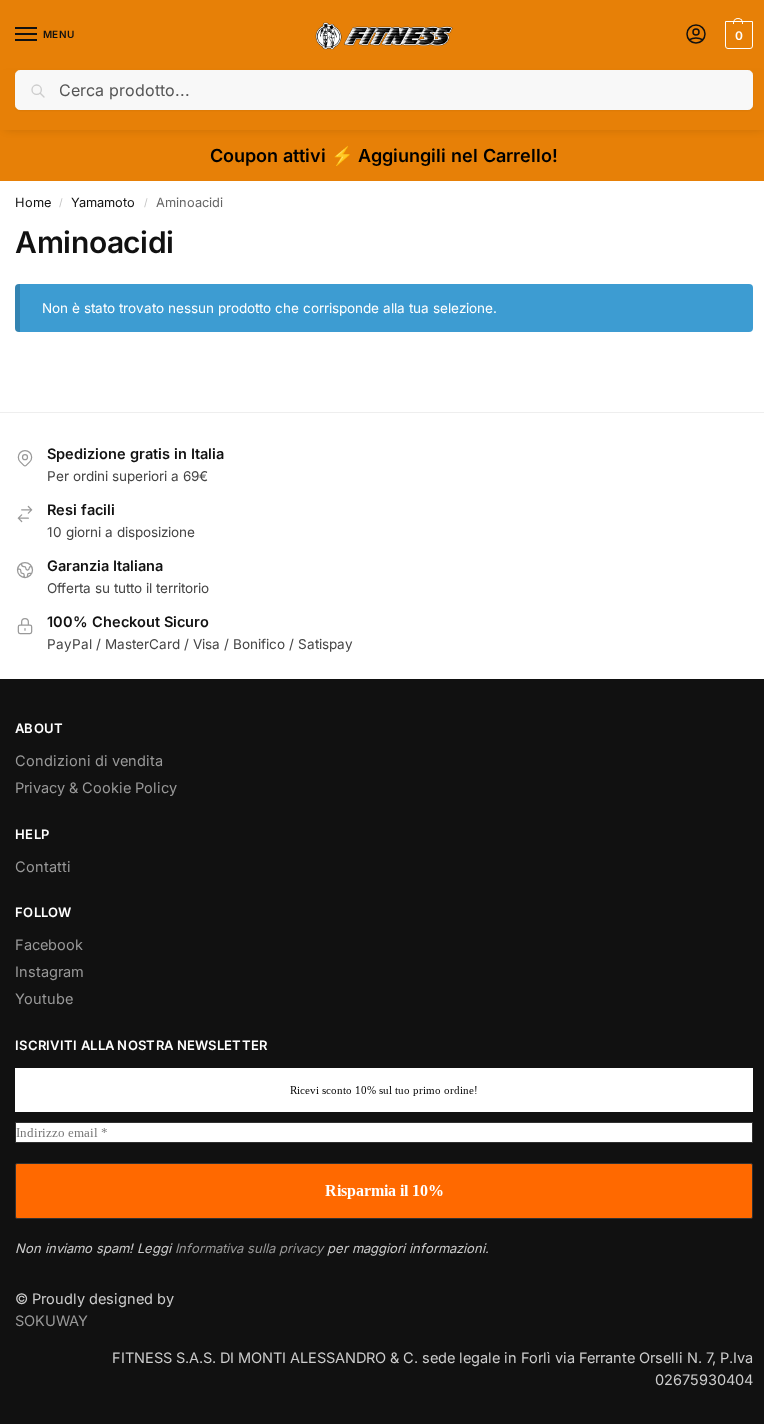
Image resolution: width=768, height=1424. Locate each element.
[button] (736, 35)
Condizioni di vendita (89, 761)
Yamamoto (103, 202)
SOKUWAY (51, 1321)
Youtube (44, 999)
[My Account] (696, 35)
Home (33, 202)
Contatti (43, 867)
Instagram (49, 972)
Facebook (49, 945)
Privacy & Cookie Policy (96, 788)
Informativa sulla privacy (249, 1248)
